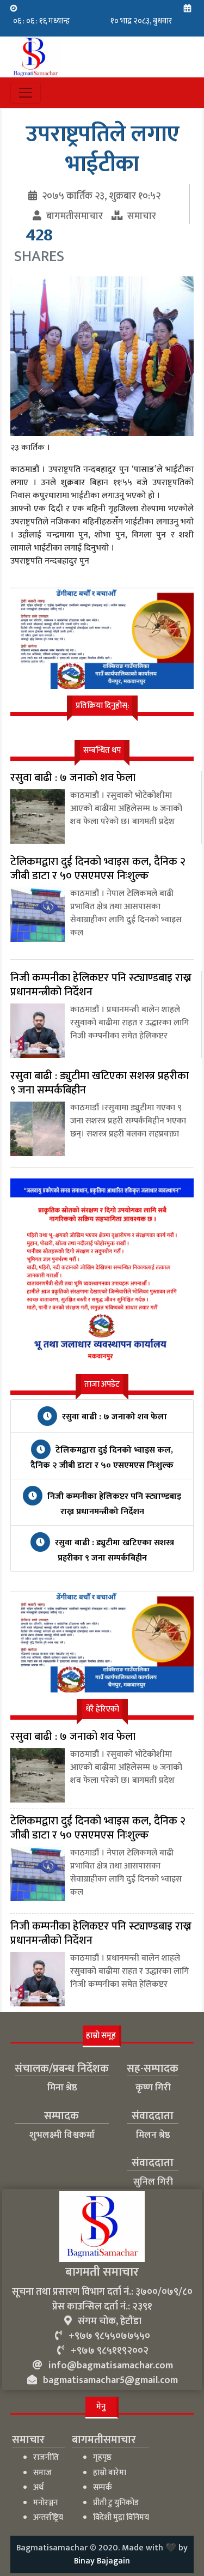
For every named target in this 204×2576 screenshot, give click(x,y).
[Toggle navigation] (26, 93)
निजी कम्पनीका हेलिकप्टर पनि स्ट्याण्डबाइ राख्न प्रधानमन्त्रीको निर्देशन (113, 1504)
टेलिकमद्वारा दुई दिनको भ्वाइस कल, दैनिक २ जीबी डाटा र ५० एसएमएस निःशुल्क (102, 1458)
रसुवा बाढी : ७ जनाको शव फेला (113, 1417)
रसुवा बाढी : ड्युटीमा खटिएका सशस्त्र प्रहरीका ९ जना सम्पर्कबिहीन (113, 1550)
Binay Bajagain (102, 2561)
